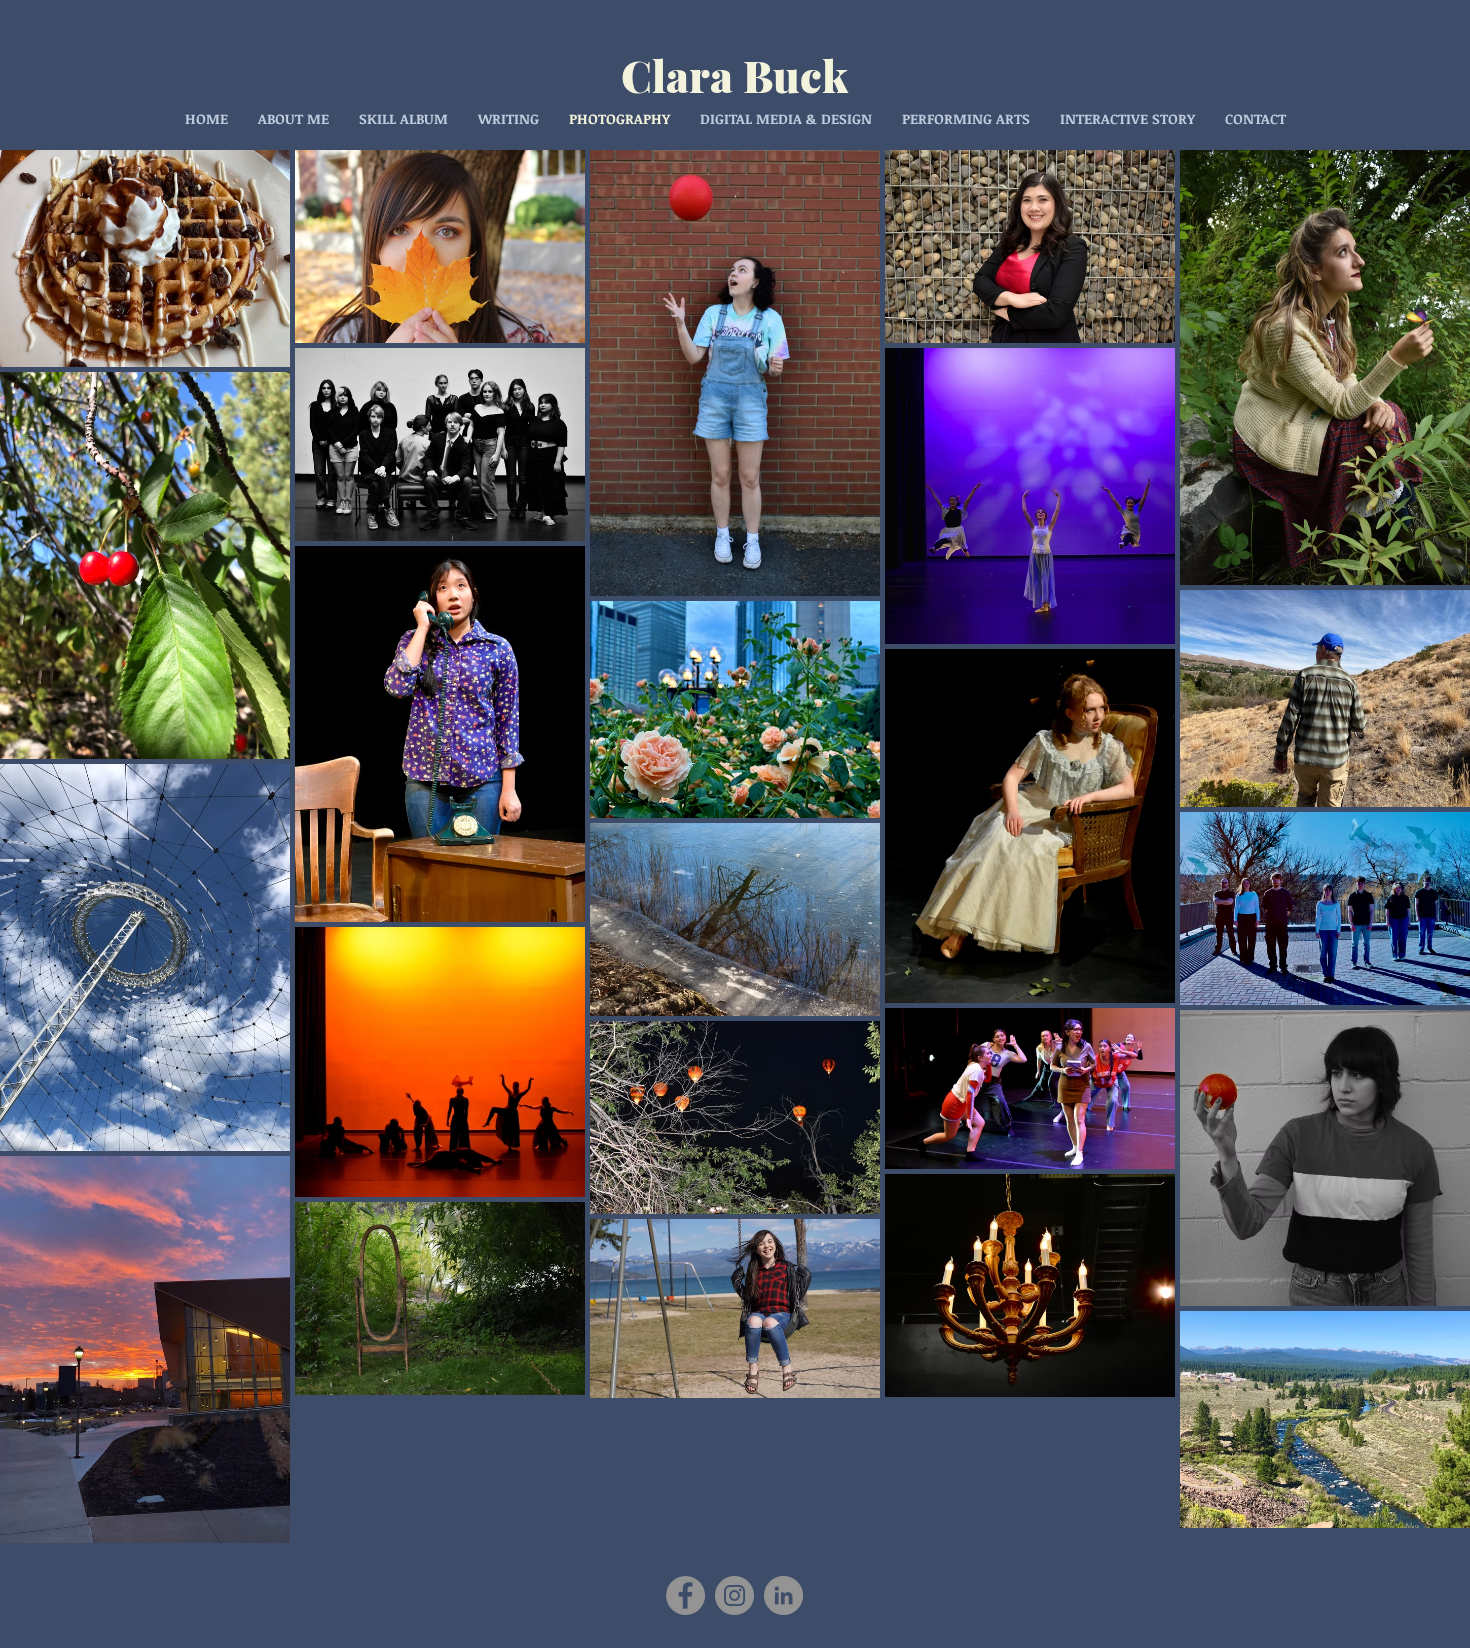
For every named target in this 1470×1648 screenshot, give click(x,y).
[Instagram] (734, 1595)
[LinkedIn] (783, 1595)
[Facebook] (685, 1595)
